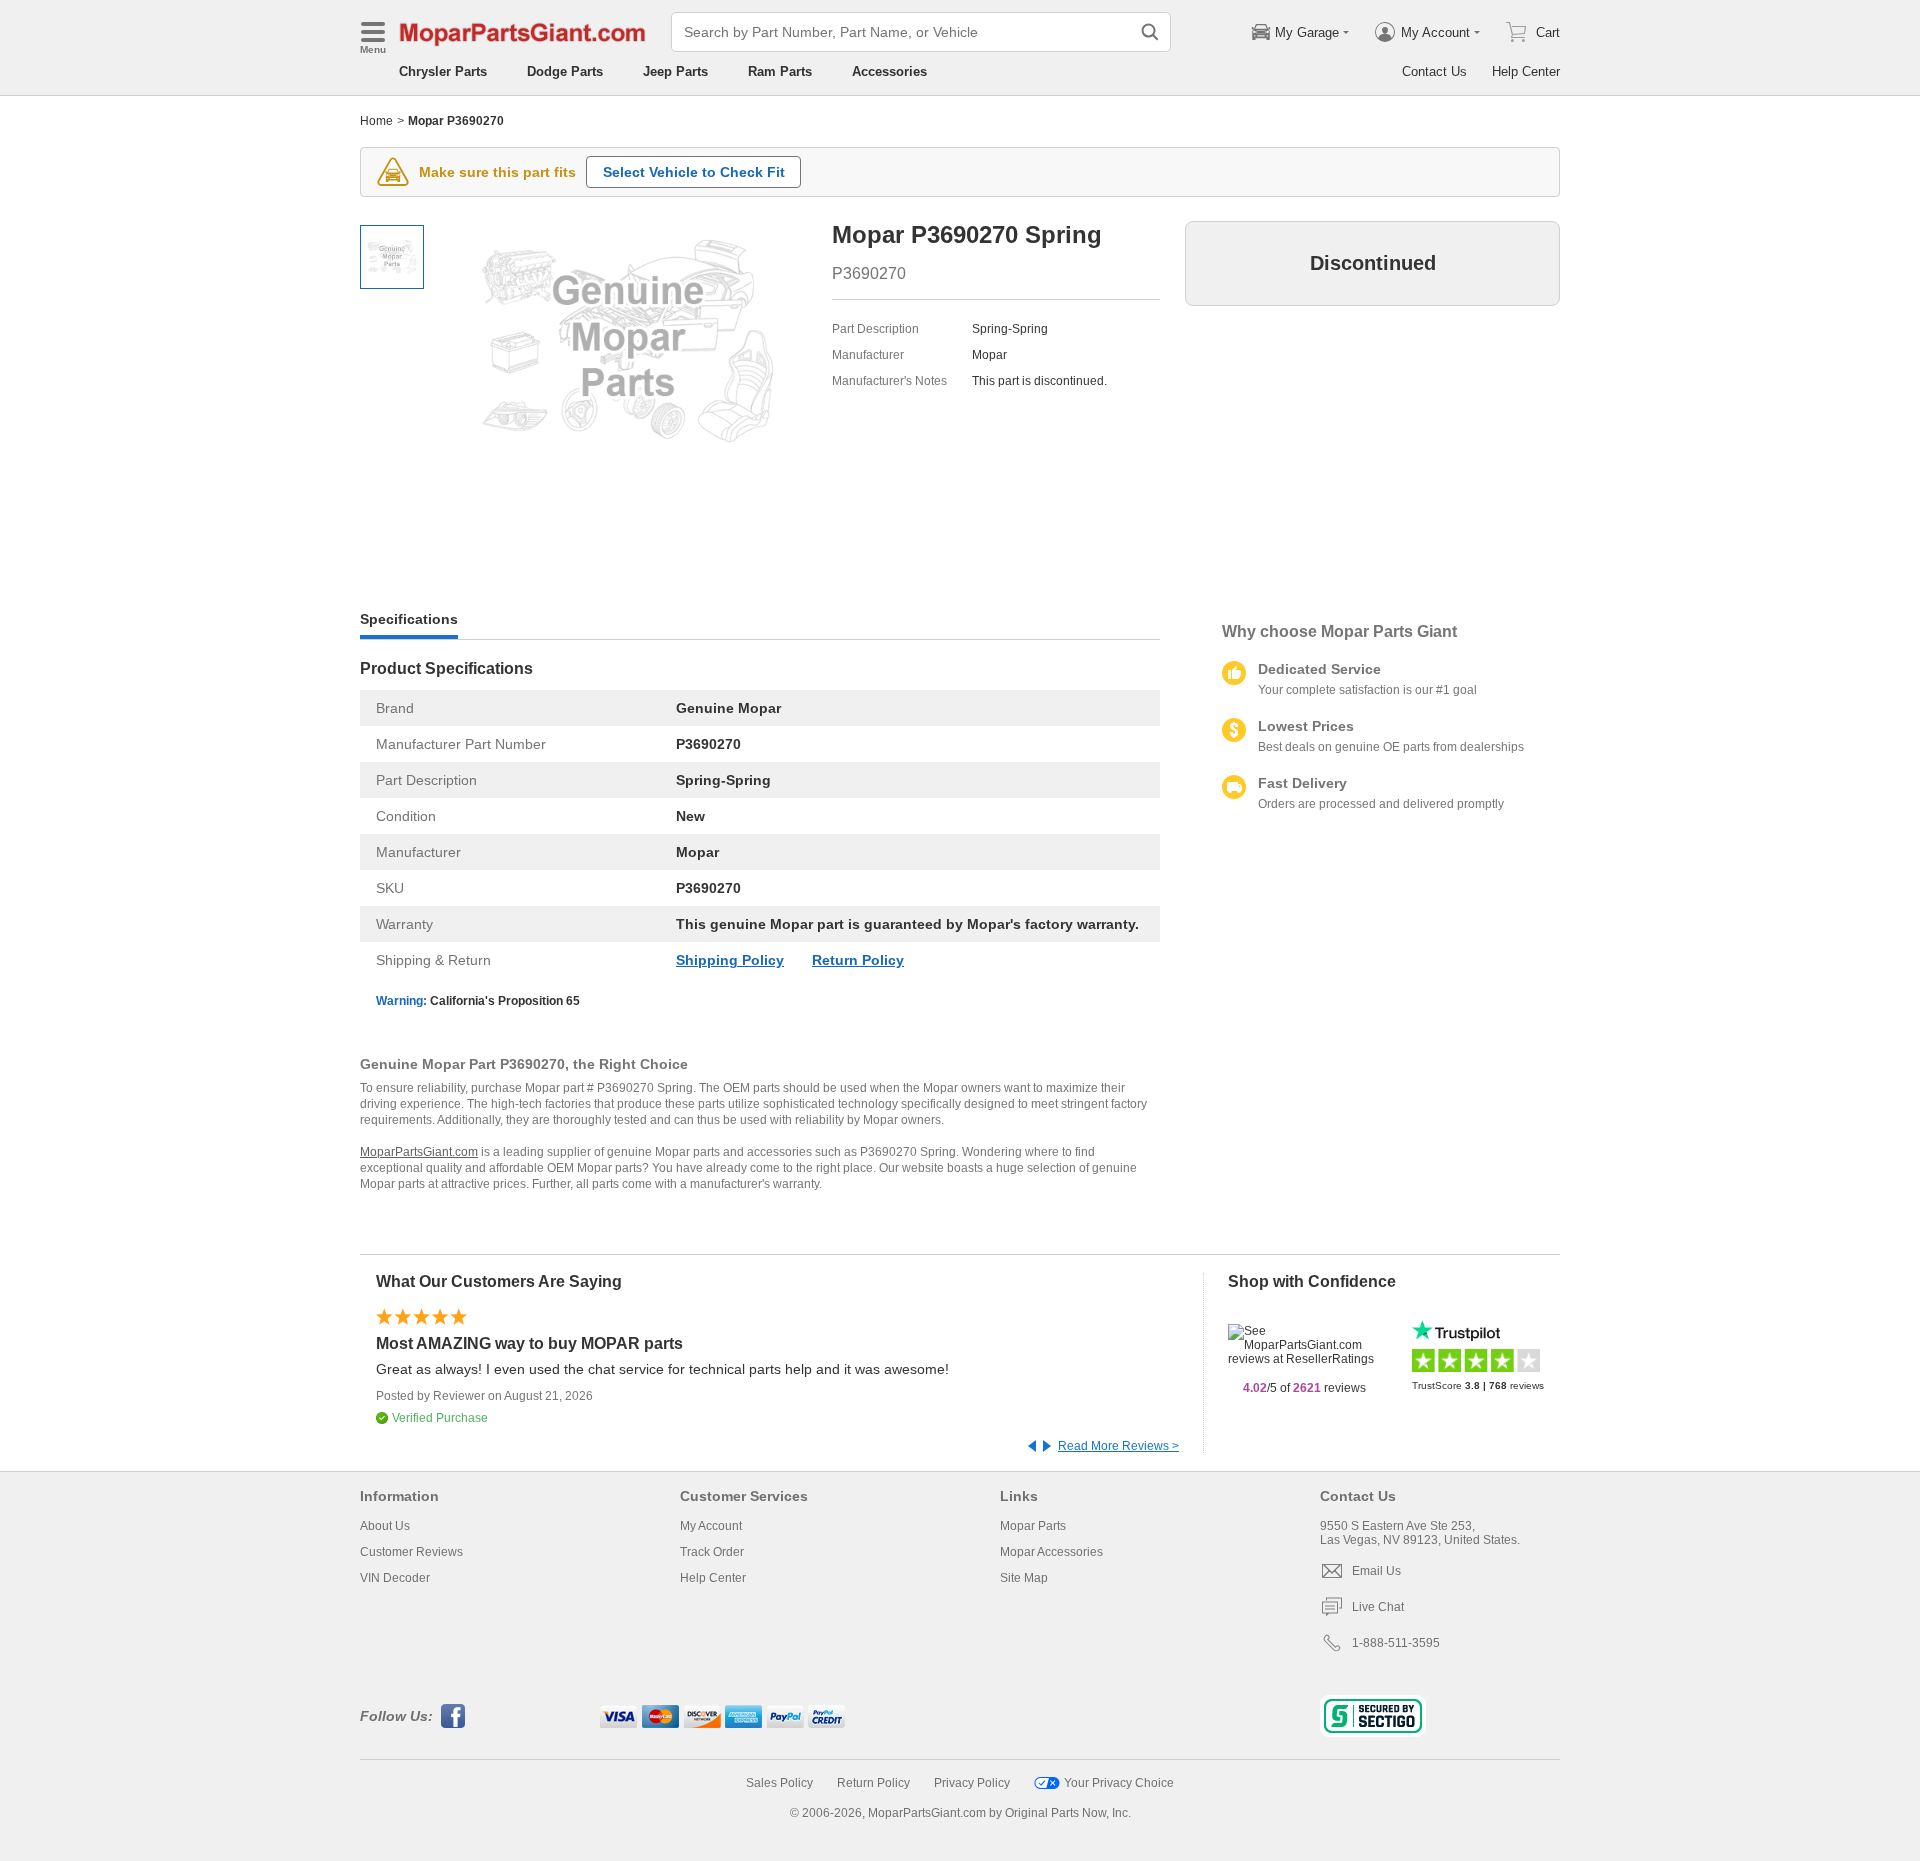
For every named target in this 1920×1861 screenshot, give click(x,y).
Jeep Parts (675, 71)
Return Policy (858, 960)
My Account (711, 1526)
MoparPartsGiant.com (419, 1152)
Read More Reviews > (1118, 1446)
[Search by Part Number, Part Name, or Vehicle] (1150, 32)
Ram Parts (780, 71)
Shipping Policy (730, 960)
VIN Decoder (395, 1578)
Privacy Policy (972, 1783)
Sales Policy (779, 1783)
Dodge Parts (565, 71)
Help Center (1526, 71)
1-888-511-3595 (1396, 1643)
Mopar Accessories (1051, 1552)
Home (376, 121)
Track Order (712, 1552)
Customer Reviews (411, 1552)
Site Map (1024, 1578)
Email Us (1376, 1571)
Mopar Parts (1033, 1526)
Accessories (889, 71)
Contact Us (1434, 71)
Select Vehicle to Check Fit (694, 172)
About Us (385, 1526)
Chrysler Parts (443, 71)
